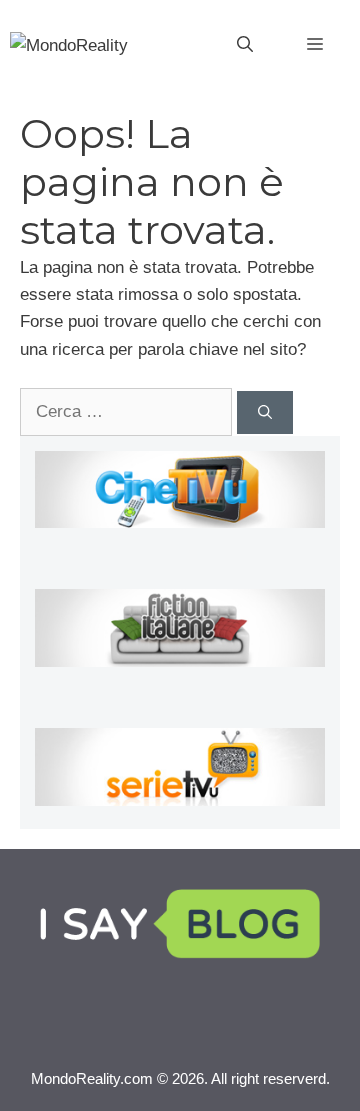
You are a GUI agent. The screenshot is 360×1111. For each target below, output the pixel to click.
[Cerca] (265, 412)
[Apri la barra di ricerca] (245, 45)
